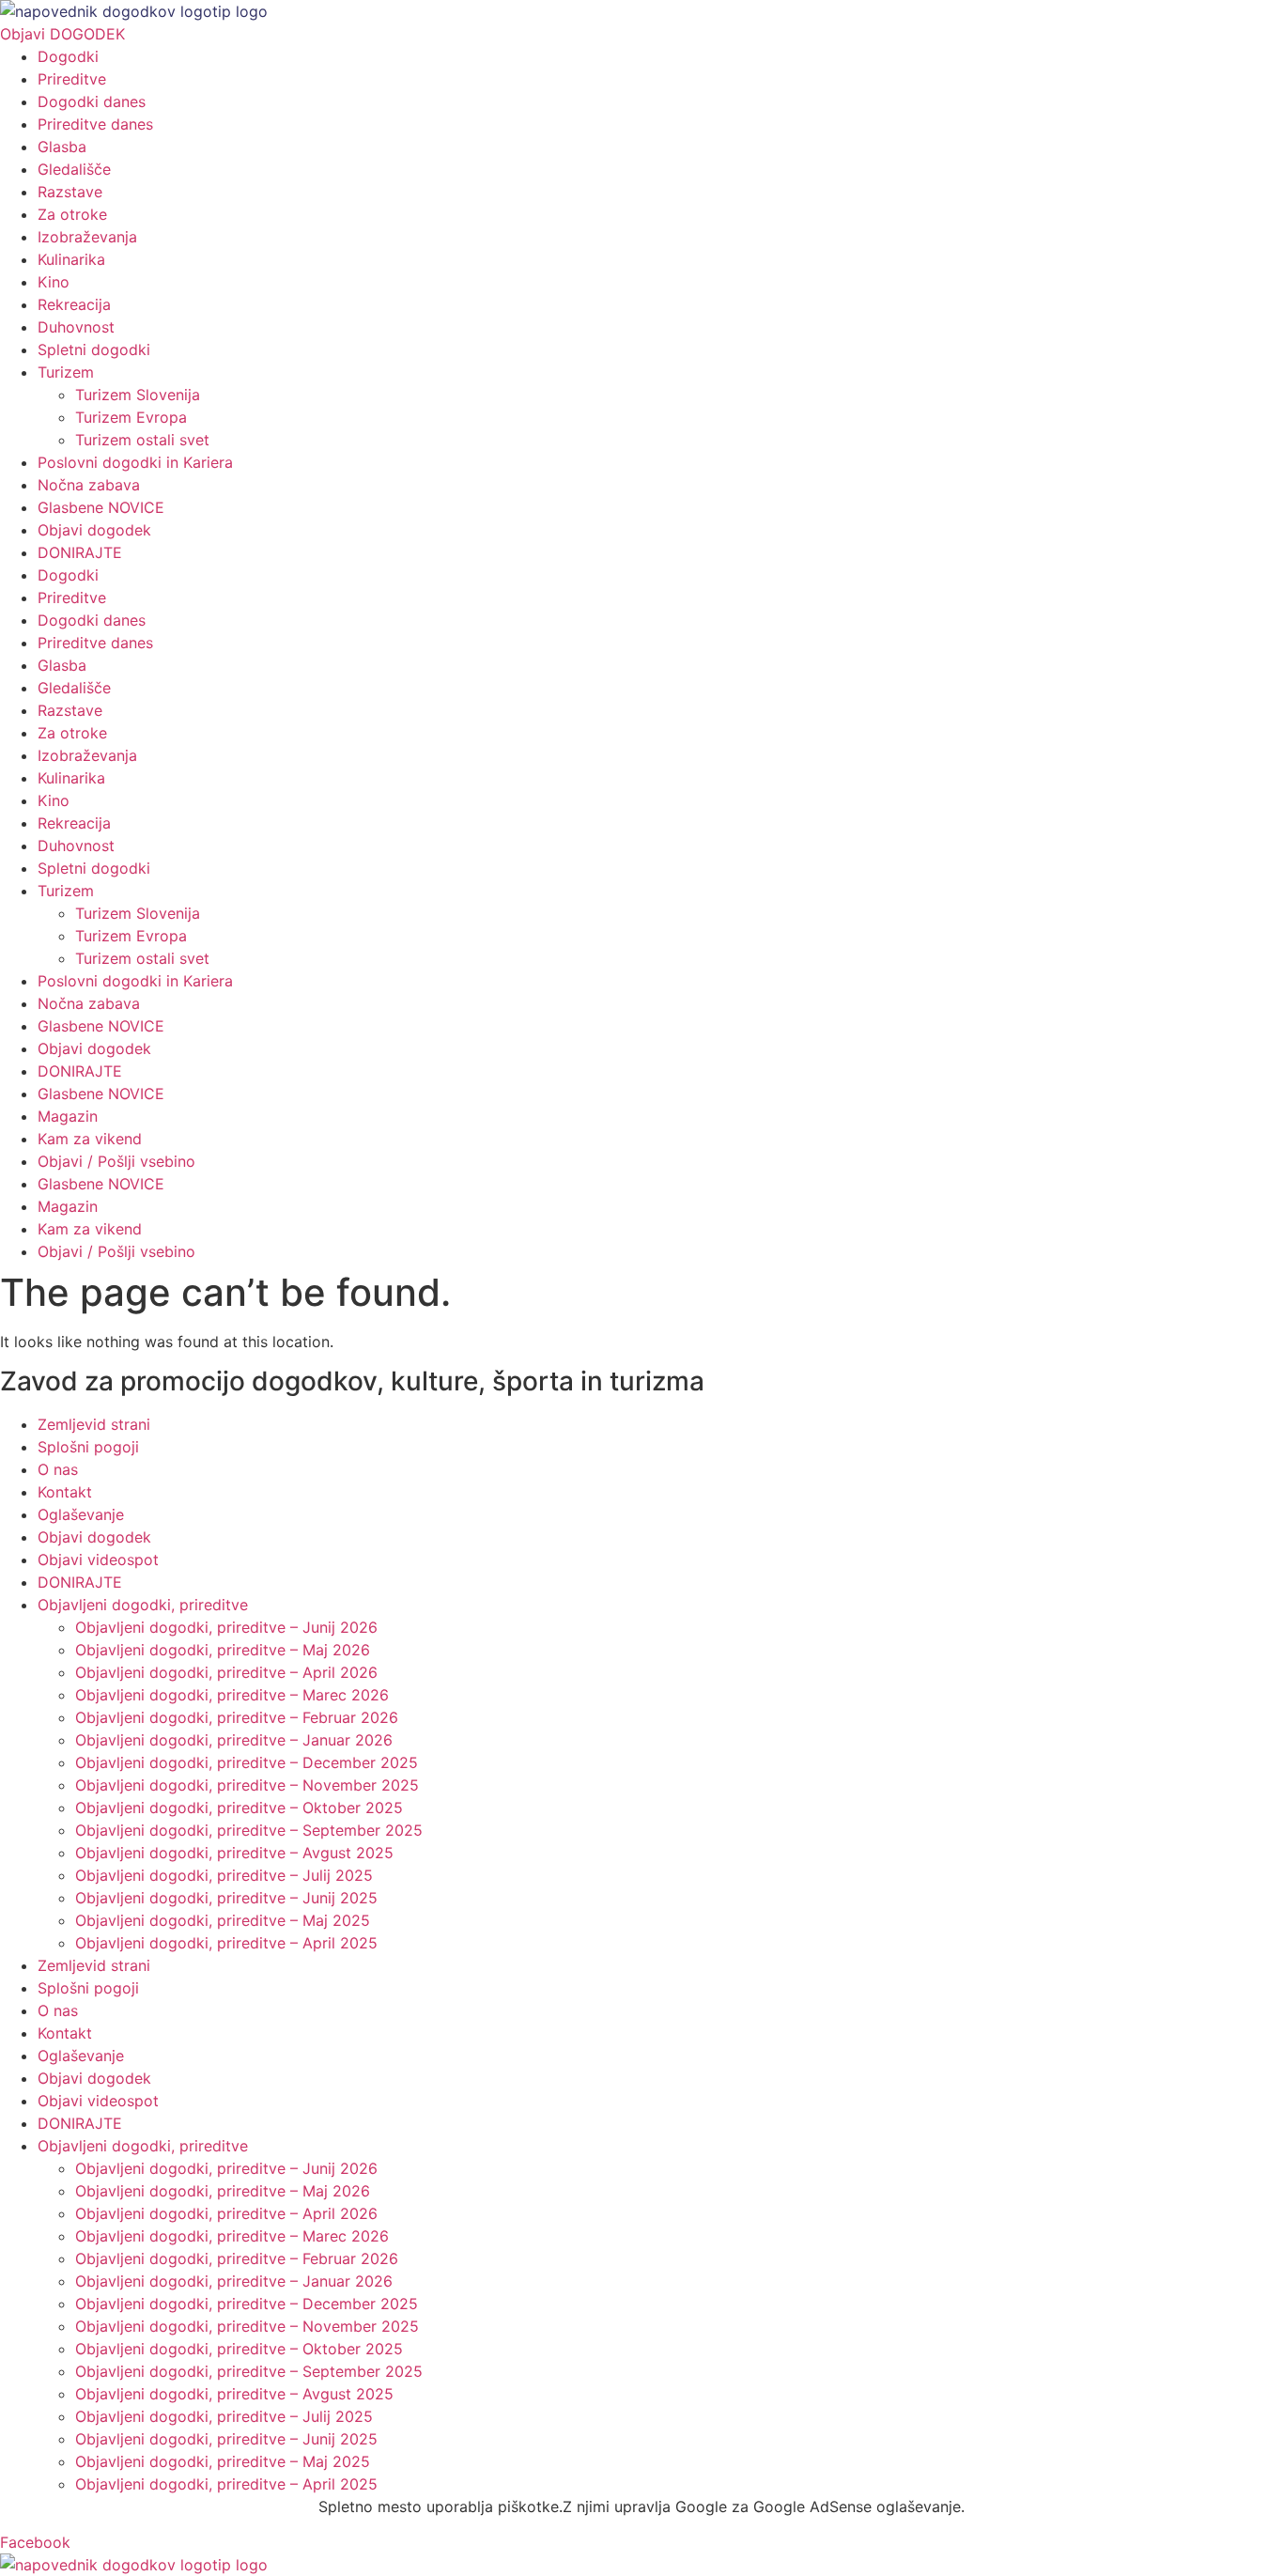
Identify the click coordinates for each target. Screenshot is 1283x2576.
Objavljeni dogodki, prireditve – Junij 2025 (226, 1898)
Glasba (62, 147)
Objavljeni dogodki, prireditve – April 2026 (226, 1672)
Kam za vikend (90, 1139)
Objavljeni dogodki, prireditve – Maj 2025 (223, 1920)
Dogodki (68, 56)
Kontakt (65, 1492)
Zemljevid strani (94, 1424)
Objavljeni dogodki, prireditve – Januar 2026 (234, 1740)
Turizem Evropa (131, 417)
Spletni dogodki (94, 349)
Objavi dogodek (94, 530)
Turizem (66, 372)
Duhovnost (76, 327)
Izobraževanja (87, 237)
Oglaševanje (81, 1514)
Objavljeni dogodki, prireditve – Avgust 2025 (234, 1853)
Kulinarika (71, 259)
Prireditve (72, 79)
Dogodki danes (92, 101)
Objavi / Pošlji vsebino (116, 1161)
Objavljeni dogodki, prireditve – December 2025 (247, 1762)
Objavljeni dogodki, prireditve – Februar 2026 (237, 1717)
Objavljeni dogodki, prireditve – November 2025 (247, 1785)
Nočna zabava (89, 485)
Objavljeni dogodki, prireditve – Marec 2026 (232, 1695)
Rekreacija (74, 304)
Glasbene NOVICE (101, 507)
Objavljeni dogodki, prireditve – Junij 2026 (226, 1627)
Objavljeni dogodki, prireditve (143, 1605)
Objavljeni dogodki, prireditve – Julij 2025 (224, 1875)
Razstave (70, 192)
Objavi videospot (98, 1560)
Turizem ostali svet (142, 440)
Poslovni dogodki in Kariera (135, 462)
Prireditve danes (95, 124)
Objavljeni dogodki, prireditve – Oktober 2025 (239, 1808)
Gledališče (74, 169)
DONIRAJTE (80, 552)
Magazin (68, 1116)
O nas (58, 1469)
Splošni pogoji (88, 1447)
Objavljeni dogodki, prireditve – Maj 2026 (223, 1650)
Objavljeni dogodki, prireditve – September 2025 (249, 1830)
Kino (54, 282)
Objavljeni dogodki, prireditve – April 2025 (226, 1943)
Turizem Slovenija (138, 395)
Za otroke (72, 214)
